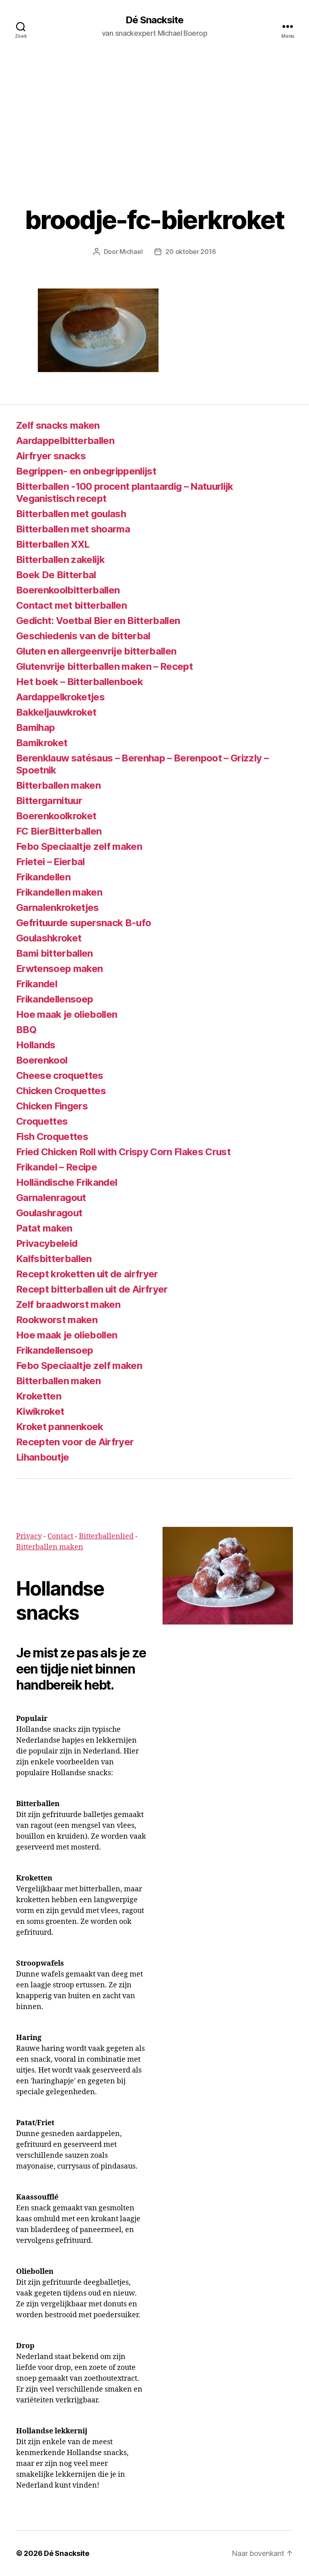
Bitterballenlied (106, 1536)
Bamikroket (42, 743)
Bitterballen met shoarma (73, 529)
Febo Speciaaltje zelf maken (79, 846)
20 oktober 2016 (191, 252)
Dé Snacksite (154, 20)
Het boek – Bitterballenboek (79, 682)
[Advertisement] (154, 113)
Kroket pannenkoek (60, 1427)
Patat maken (44, 1228)
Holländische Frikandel (67, 1182)
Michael (131, 252)
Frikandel (37, 984)
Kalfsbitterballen (54, 1259)
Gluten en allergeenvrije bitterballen (96, 651)
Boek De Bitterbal (56, 575)
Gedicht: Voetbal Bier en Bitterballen (98, 621)
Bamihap (35, 727)
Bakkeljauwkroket (56, 712)
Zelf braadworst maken (68, 1304)
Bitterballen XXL (53, 544)
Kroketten (39, 1396)
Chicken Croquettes (61, 1091)
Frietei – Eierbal (50, 862)
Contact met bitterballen (71, 605)
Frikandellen (43, 877)
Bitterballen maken (58, 785)
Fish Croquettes (52, 1137)
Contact (60, 1536)
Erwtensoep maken (59, 969)
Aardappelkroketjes (60, 697)
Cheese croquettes (60, 1075)
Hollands (36, 1045)
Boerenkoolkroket (56, 816)
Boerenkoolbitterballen (68, 590)
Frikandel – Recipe (57, 1167)
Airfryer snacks (51, 456)
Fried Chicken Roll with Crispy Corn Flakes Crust (123, 1152)
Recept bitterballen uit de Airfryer (92, 1289)
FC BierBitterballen (59, 831)
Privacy (29, 1536)
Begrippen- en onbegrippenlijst (86, 471)
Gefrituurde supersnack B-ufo (83, 923)
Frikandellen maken (59, 892)
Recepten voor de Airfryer (75, 1442)
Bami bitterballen (55, 953)
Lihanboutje (43, 1457)
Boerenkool (42, 1060)
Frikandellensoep (55, 999)
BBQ (26, 1030)
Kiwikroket (40, 1411)
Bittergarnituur (49, 801)
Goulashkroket (49, 938)
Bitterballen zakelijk (60, 560)
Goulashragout (49, 1213)
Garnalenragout (51, 1198)
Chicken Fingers (52, 1106)
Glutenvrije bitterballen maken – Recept (104, 666)
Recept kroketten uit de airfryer (87, 1274)
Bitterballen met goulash (71, 514)
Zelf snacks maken (58, 425)
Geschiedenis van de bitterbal (83, 636)
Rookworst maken (57, 1320)
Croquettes (42, 1121)
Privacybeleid (47, 1243)
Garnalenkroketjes (58, 907)
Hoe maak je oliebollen (67, 1014)
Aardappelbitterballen (65, 441)
